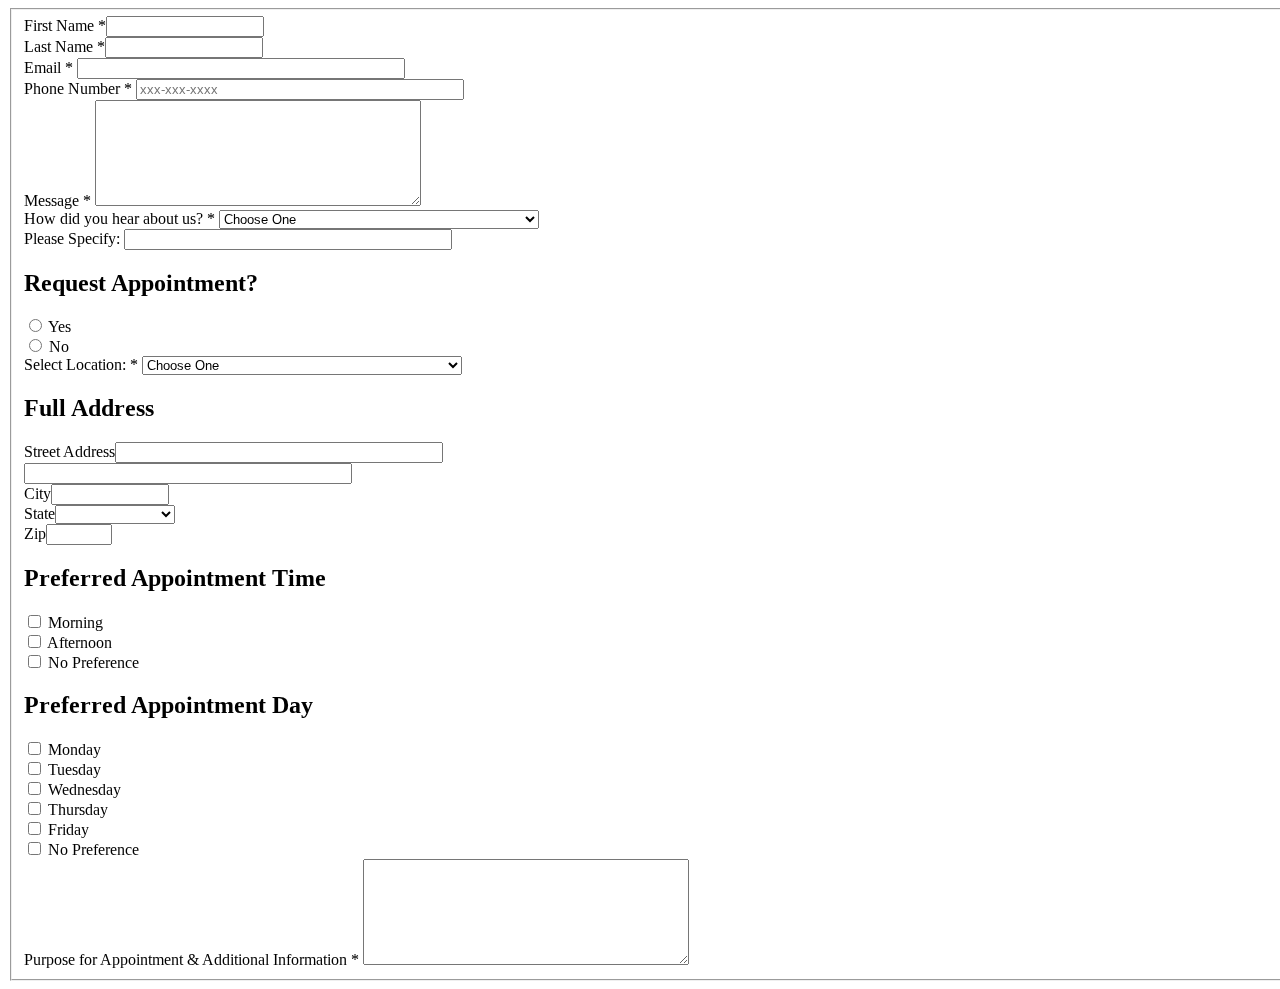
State (39, 513)
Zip (35, 533)
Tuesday (74, 769)
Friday (68, 829)
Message (57, 200)
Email (48, 67)
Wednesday (84, 789)
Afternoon (79, 642)
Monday (74, 749)
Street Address (69, 451)
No (59, 346)
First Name (65, 25)
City (37, 493)
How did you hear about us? (119, 218)
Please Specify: (72, 238)
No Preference (93, 662)
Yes (59, 326)
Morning (75, 622)
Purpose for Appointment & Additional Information (191, 959)
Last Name (64, 46)
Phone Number (78, 88)
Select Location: (81, 364)
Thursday (78, 809)
